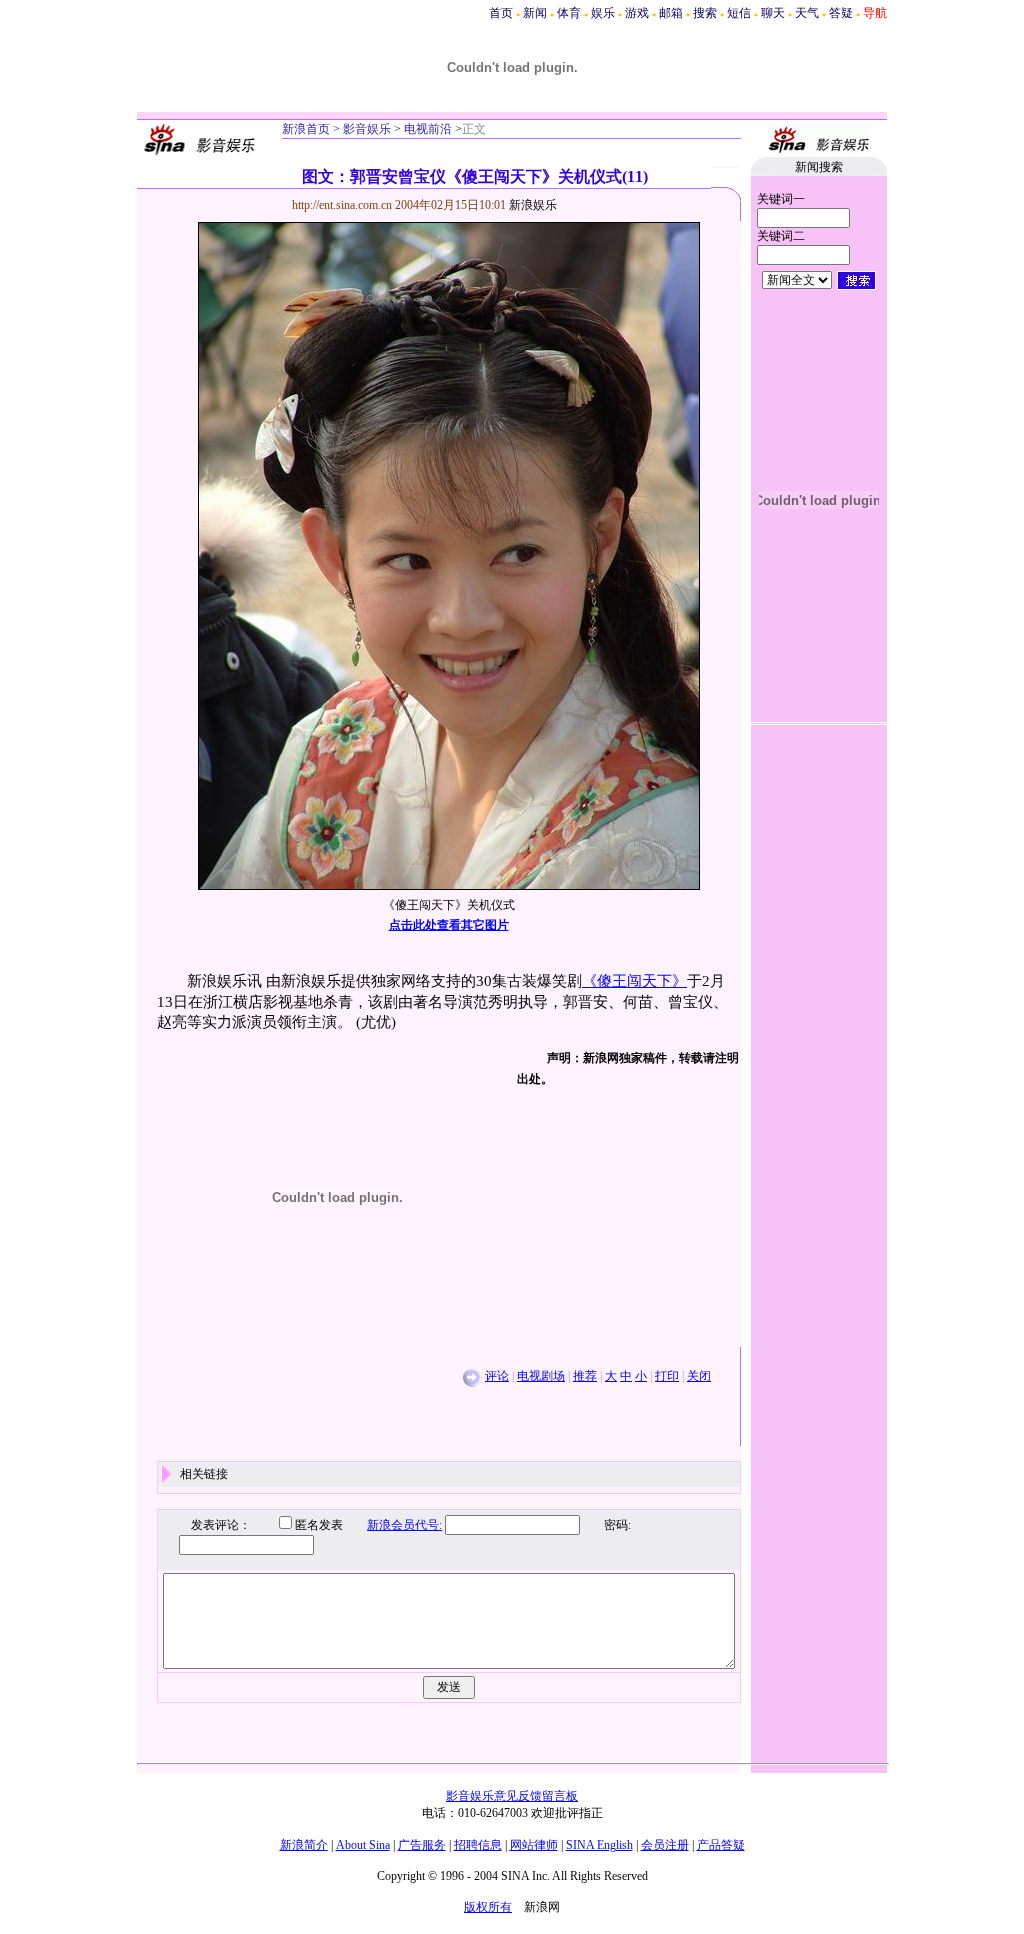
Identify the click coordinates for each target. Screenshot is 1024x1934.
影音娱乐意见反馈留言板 (512, 1796)
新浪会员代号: (404, 1525)
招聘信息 (478, 1845)
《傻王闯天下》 (634, 981)
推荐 (585, 1376)
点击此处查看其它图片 (449, 925)
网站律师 (534, 1845)
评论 (497, 1376)
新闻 (535, 13)
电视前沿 (426, 129)
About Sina (363, 1845)
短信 (739, 13)
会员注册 (665, 1845)
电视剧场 (541, 1376)
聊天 (773, 13)
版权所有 (488, 1907)
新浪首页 (306, 129)
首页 (501, 13)
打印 (667, 1376)
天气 (807, 13)
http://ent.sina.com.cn (343, 205)
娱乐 (603, 13)
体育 (569, 13)
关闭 (699, 1376)
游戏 (637, 13)
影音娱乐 (367, 129)
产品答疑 (721, 1845)
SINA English (599, 1845)
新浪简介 (304, 1845)
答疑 (841, 13)
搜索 (705, 13)
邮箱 (671, 13)
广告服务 (422, 1845)
